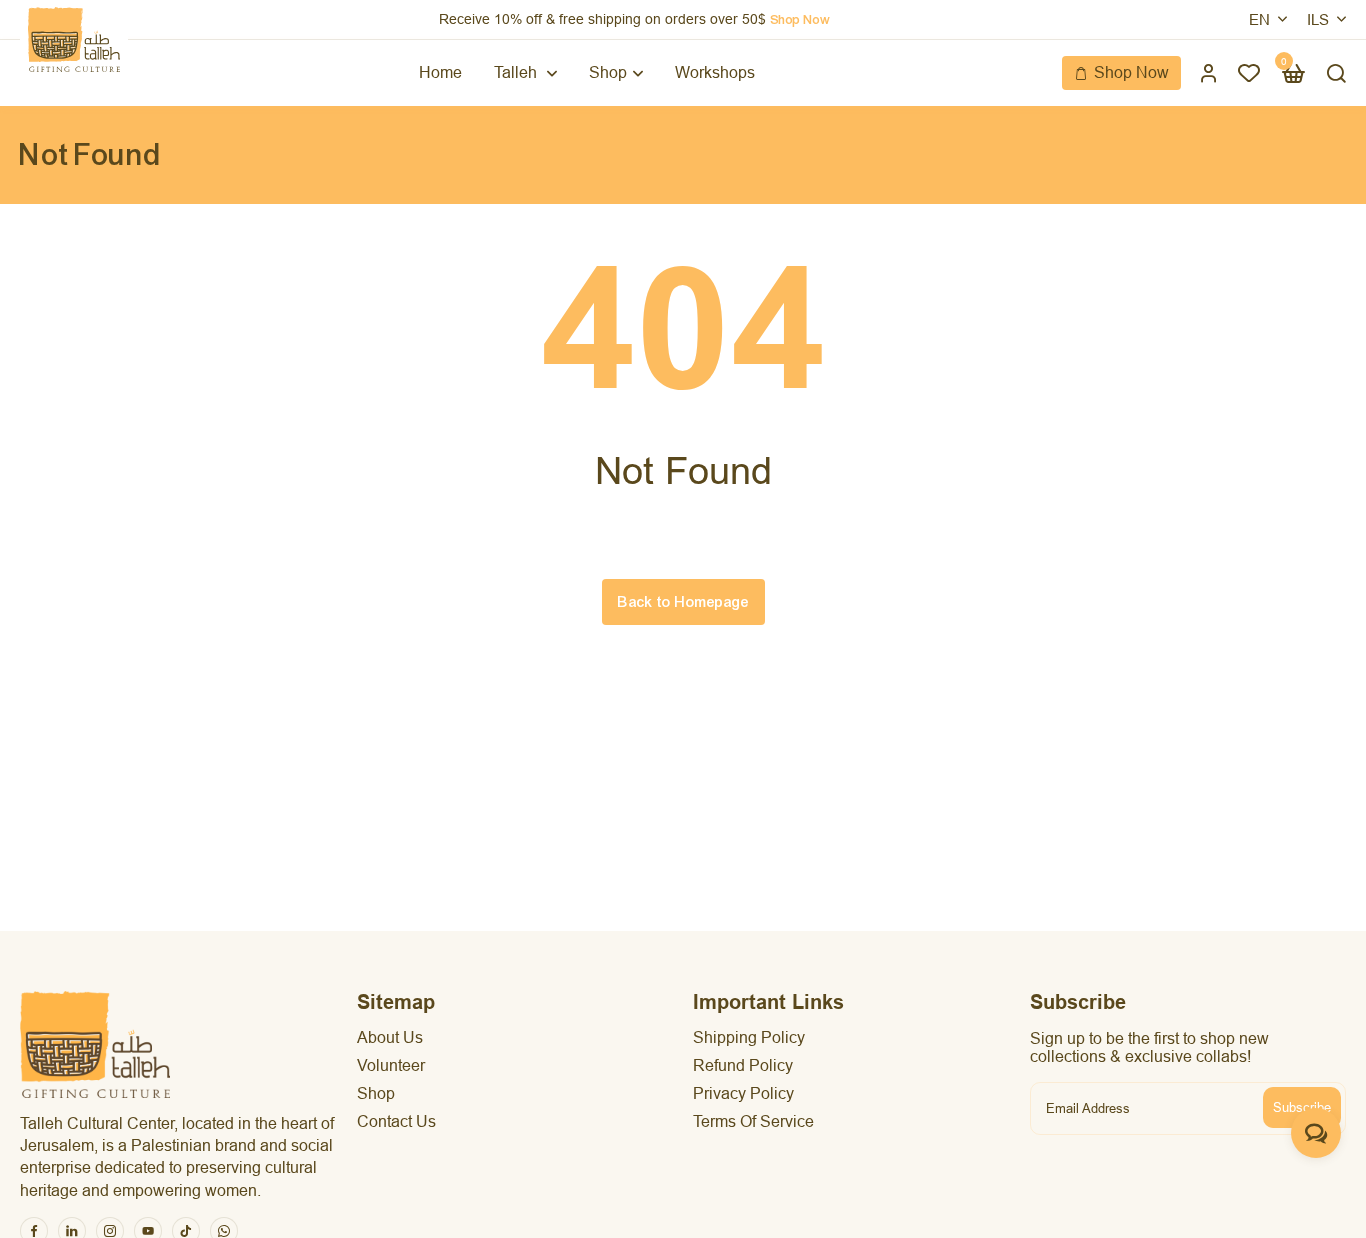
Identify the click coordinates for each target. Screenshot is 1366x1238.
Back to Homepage (683, 602)
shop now (800, 20)
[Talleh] (74, 39)
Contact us (396, 1121)
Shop (608, 72)
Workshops (715, 72)
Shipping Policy (749, 1037)
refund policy (743, 1065)
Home (440, 72)
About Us (390, 1037)
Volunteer (391, 1065)
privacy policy (743, 1093)
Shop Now (1131, 72)
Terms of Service (753, 1121)
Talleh (517, 72)
